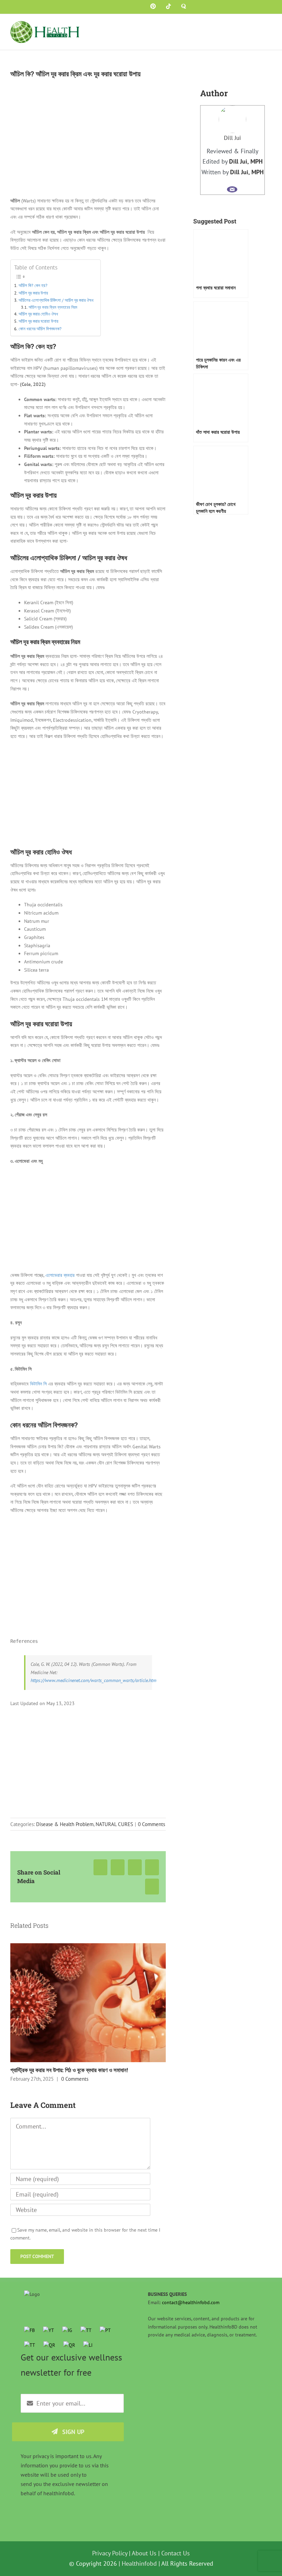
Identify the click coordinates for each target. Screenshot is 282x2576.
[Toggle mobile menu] (269, 26)
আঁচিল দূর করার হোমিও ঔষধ (38, 314)
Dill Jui (232, 138)
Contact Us (176, 2553)
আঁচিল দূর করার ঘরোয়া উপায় (39, 321)
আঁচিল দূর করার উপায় (33, 293)
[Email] (232, 189)
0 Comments (151, 1824)
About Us (144, 2553)
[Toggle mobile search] (257, 26)
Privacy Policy (110, 2553)
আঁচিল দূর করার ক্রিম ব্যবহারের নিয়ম (53, 307)
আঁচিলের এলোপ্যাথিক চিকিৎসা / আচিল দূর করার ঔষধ (56, 300)
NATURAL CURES (114, 1824)
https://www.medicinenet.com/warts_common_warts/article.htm (94, 1680)
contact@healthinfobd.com (191, 2302)
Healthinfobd (139, 2563)
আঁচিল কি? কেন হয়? (33, 285)
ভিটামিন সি (38, 1384)
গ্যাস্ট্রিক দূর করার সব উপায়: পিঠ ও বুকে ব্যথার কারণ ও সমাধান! (69, 2070)
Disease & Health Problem (65, 1824)
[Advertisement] (88, 796)
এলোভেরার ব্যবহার (60, 1275)
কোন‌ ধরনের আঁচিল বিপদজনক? (40, 329)
